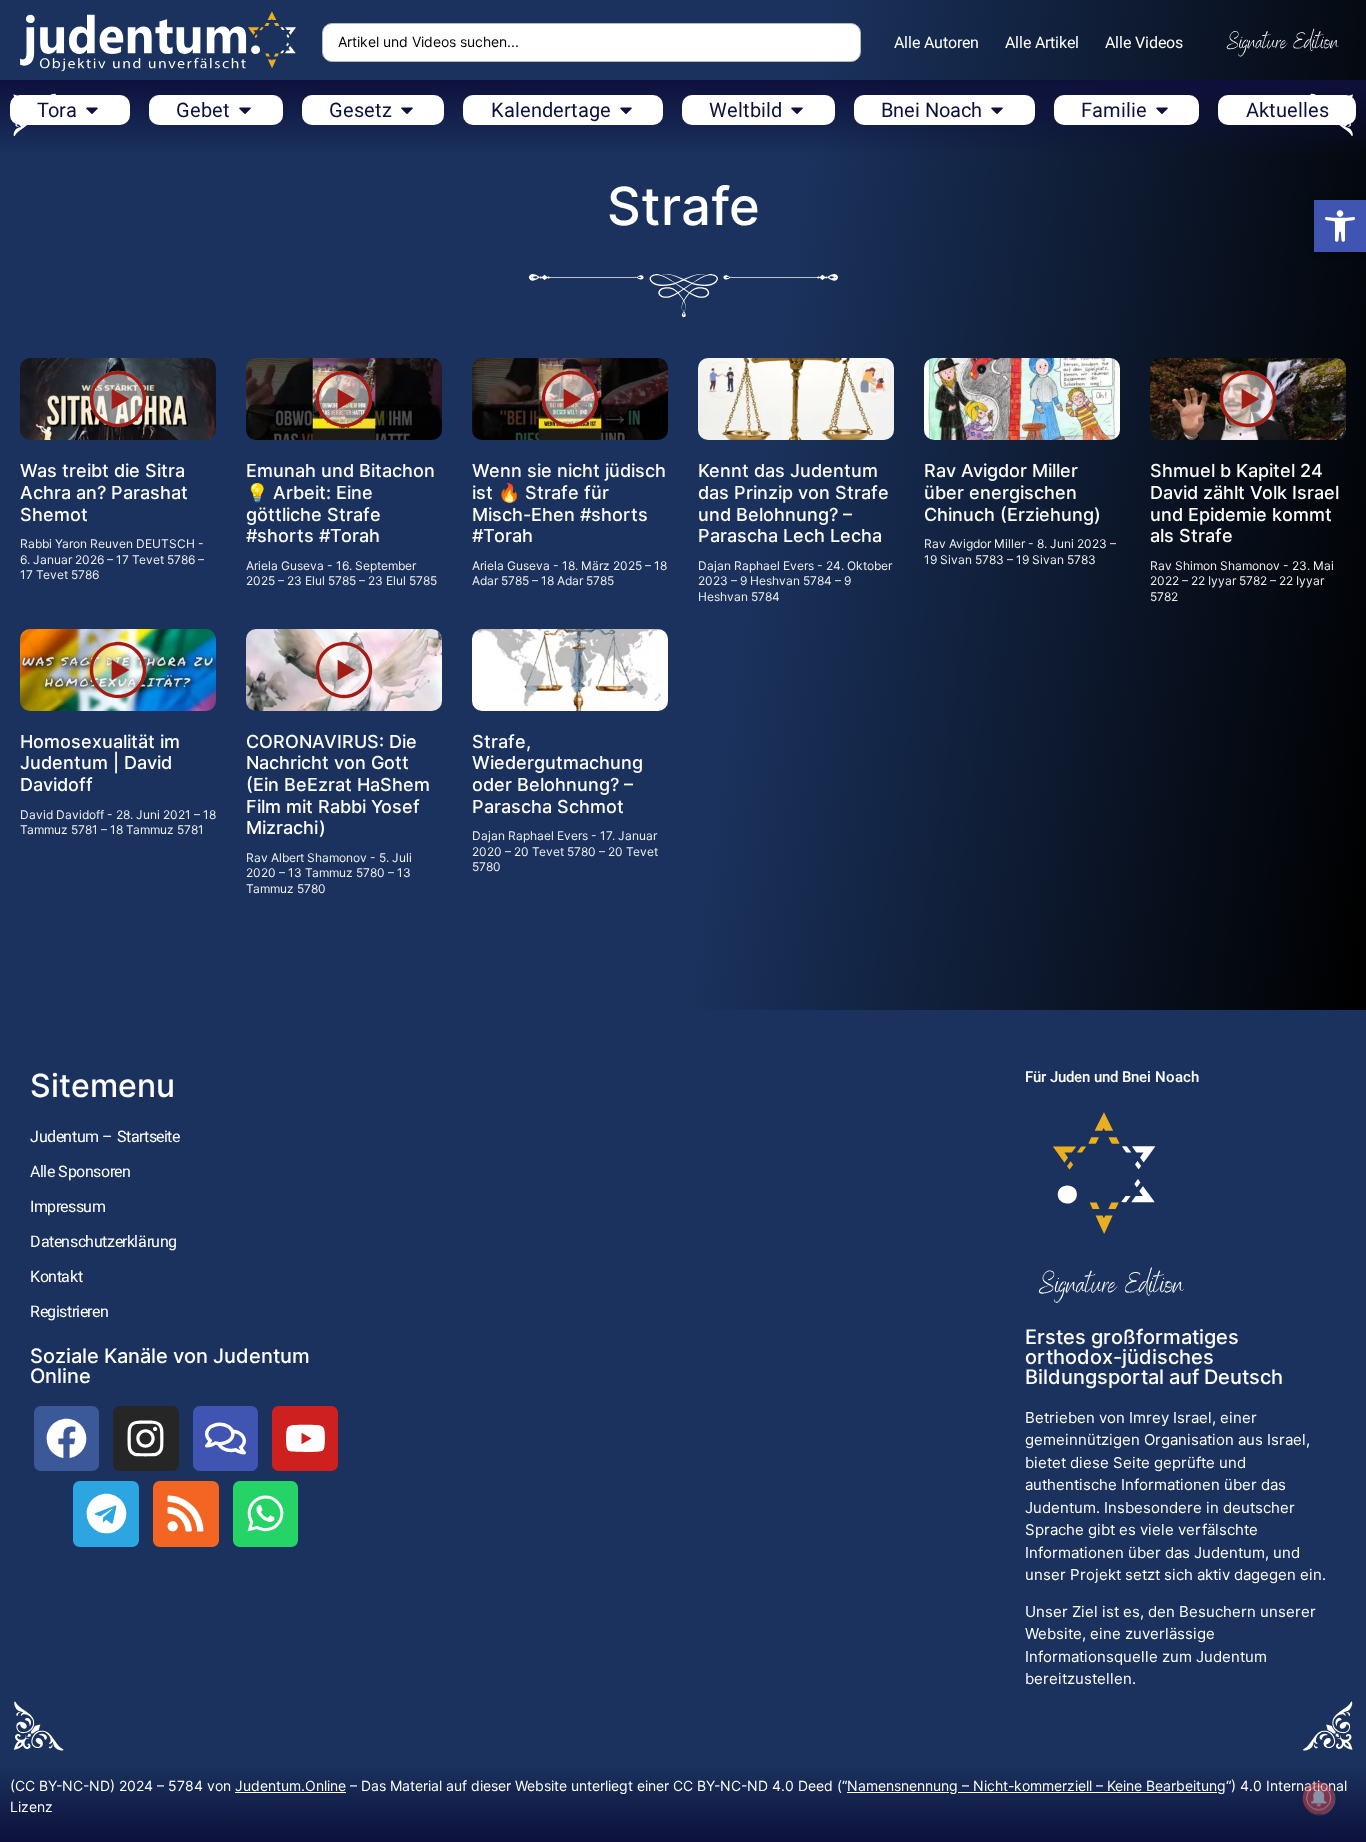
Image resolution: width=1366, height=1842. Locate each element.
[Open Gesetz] (407, 110)
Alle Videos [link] (1144, 42)
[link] (1340, 226)
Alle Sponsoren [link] (80, 1171)
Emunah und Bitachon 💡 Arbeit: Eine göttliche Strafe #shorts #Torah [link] (340, 503)
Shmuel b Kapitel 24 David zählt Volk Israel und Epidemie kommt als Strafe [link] (1244, 503)
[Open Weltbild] (797, 110)
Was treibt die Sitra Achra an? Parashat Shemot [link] (104, 492)
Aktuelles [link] (1287, 110)
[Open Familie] (1162, 110)
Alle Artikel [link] (1042, 42)
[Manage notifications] (1319, 1798)
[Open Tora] (92, 110)
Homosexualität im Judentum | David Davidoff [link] (100, 763)
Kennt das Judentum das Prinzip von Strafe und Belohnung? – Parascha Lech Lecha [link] (793, 503)
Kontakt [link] (56, 1276)
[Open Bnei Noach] (997, 110)
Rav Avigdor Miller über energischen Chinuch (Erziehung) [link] (1012, 492)
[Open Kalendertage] (626, 110)
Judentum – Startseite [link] (105, 1136)
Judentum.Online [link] (290, 1785)
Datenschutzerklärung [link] (103, 1241)
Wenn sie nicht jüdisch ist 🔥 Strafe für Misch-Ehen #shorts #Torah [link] (569, 503)
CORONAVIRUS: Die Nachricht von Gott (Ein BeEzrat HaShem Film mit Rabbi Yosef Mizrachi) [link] (338, 784)
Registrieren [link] (69, 1311)
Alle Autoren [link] (936, 42)
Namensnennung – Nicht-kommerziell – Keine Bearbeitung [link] (1036, 1785)
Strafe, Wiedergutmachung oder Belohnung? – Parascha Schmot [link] (557, 774)
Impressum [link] (67, 1206)
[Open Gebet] (245, 110)
